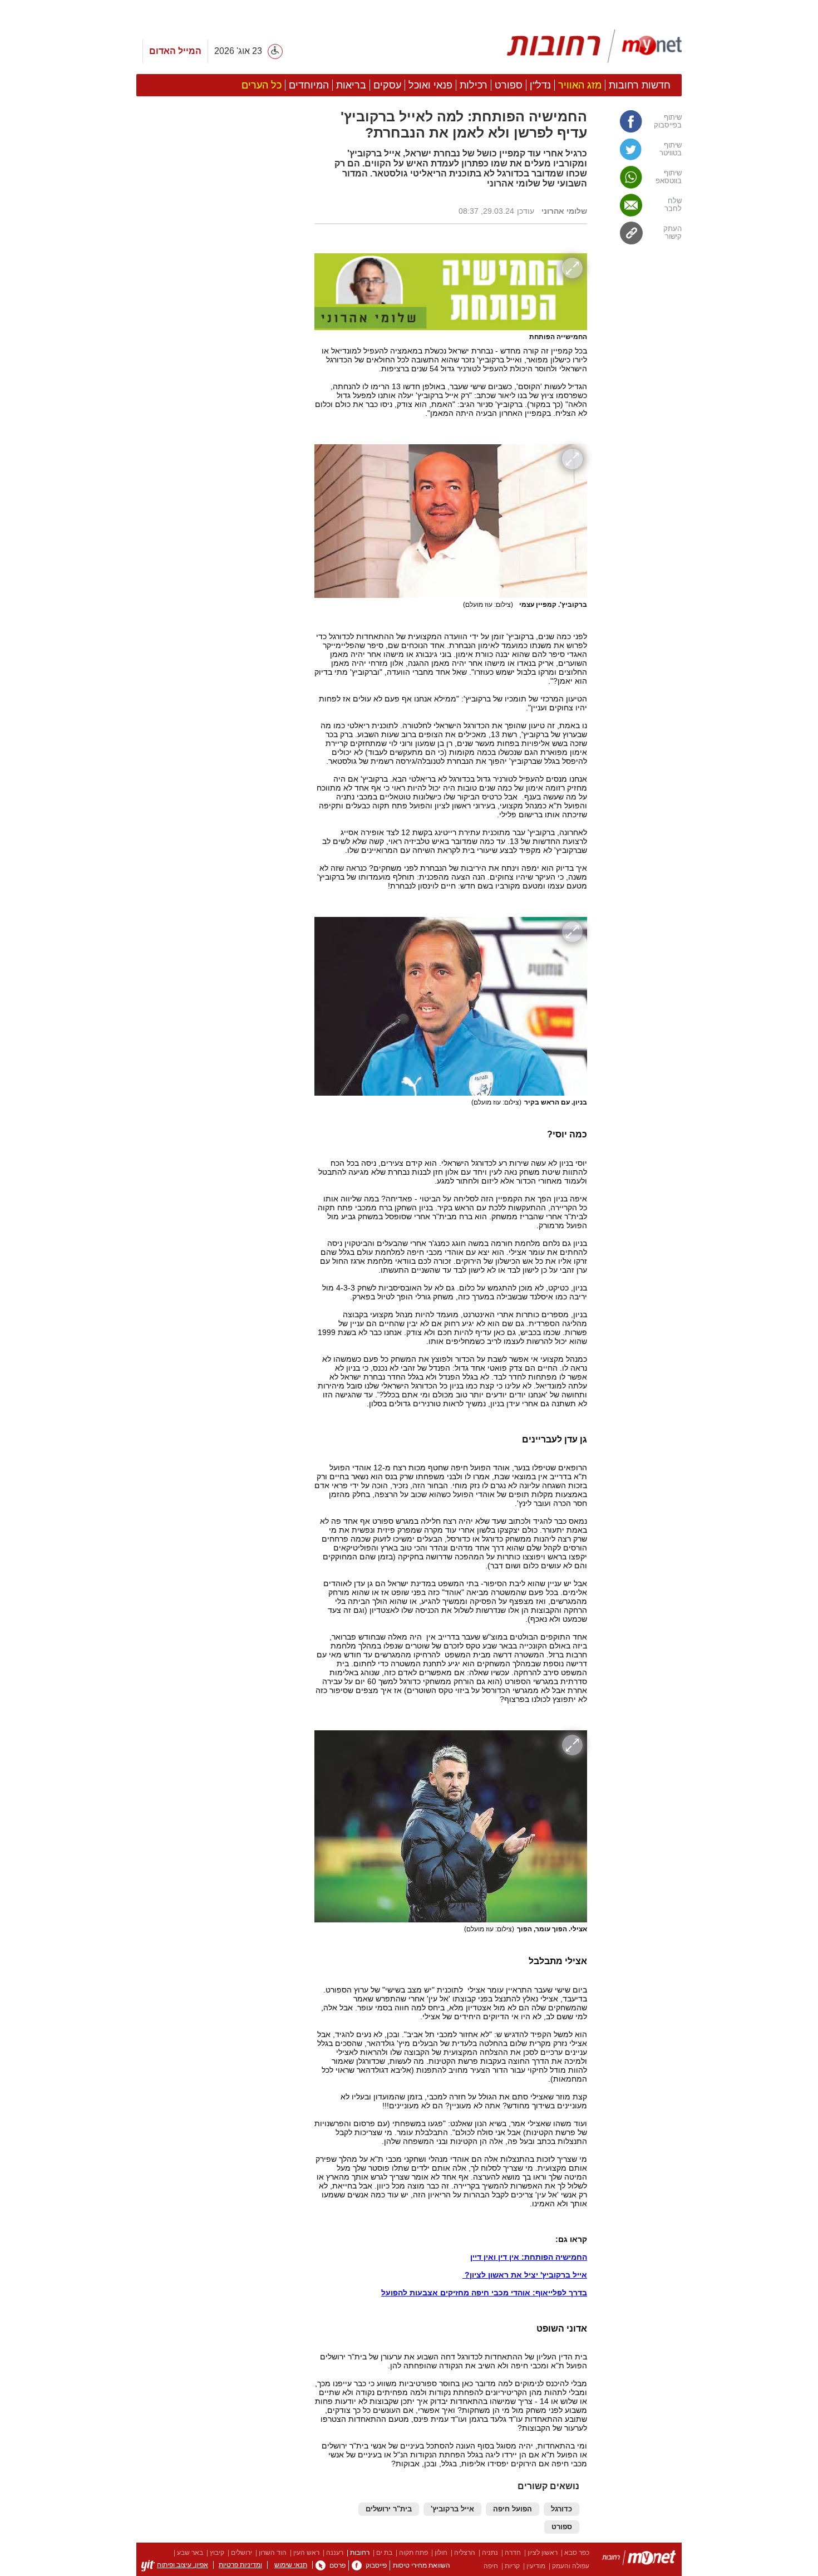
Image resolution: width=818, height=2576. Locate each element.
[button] (220, 627)
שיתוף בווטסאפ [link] (669, 177)
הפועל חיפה (513, 2509)
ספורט (562, 2527)
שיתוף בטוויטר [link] (671, 149)
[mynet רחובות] (594, 46)
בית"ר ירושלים (389, 2509)
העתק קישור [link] (672, 233)
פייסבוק (376, 2565)
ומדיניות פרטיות (240, 2565)
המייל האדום (175, 51)
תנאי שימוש (291, 2565)
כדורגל (561, 2509)
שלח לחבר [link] (673, 205)
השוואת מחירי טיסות (422, 2565)
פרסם (337, 2565)
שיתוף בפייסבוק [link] (668, 121)
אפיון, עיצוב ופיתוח (183, 2565)
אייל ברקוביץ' (452, 2509)
